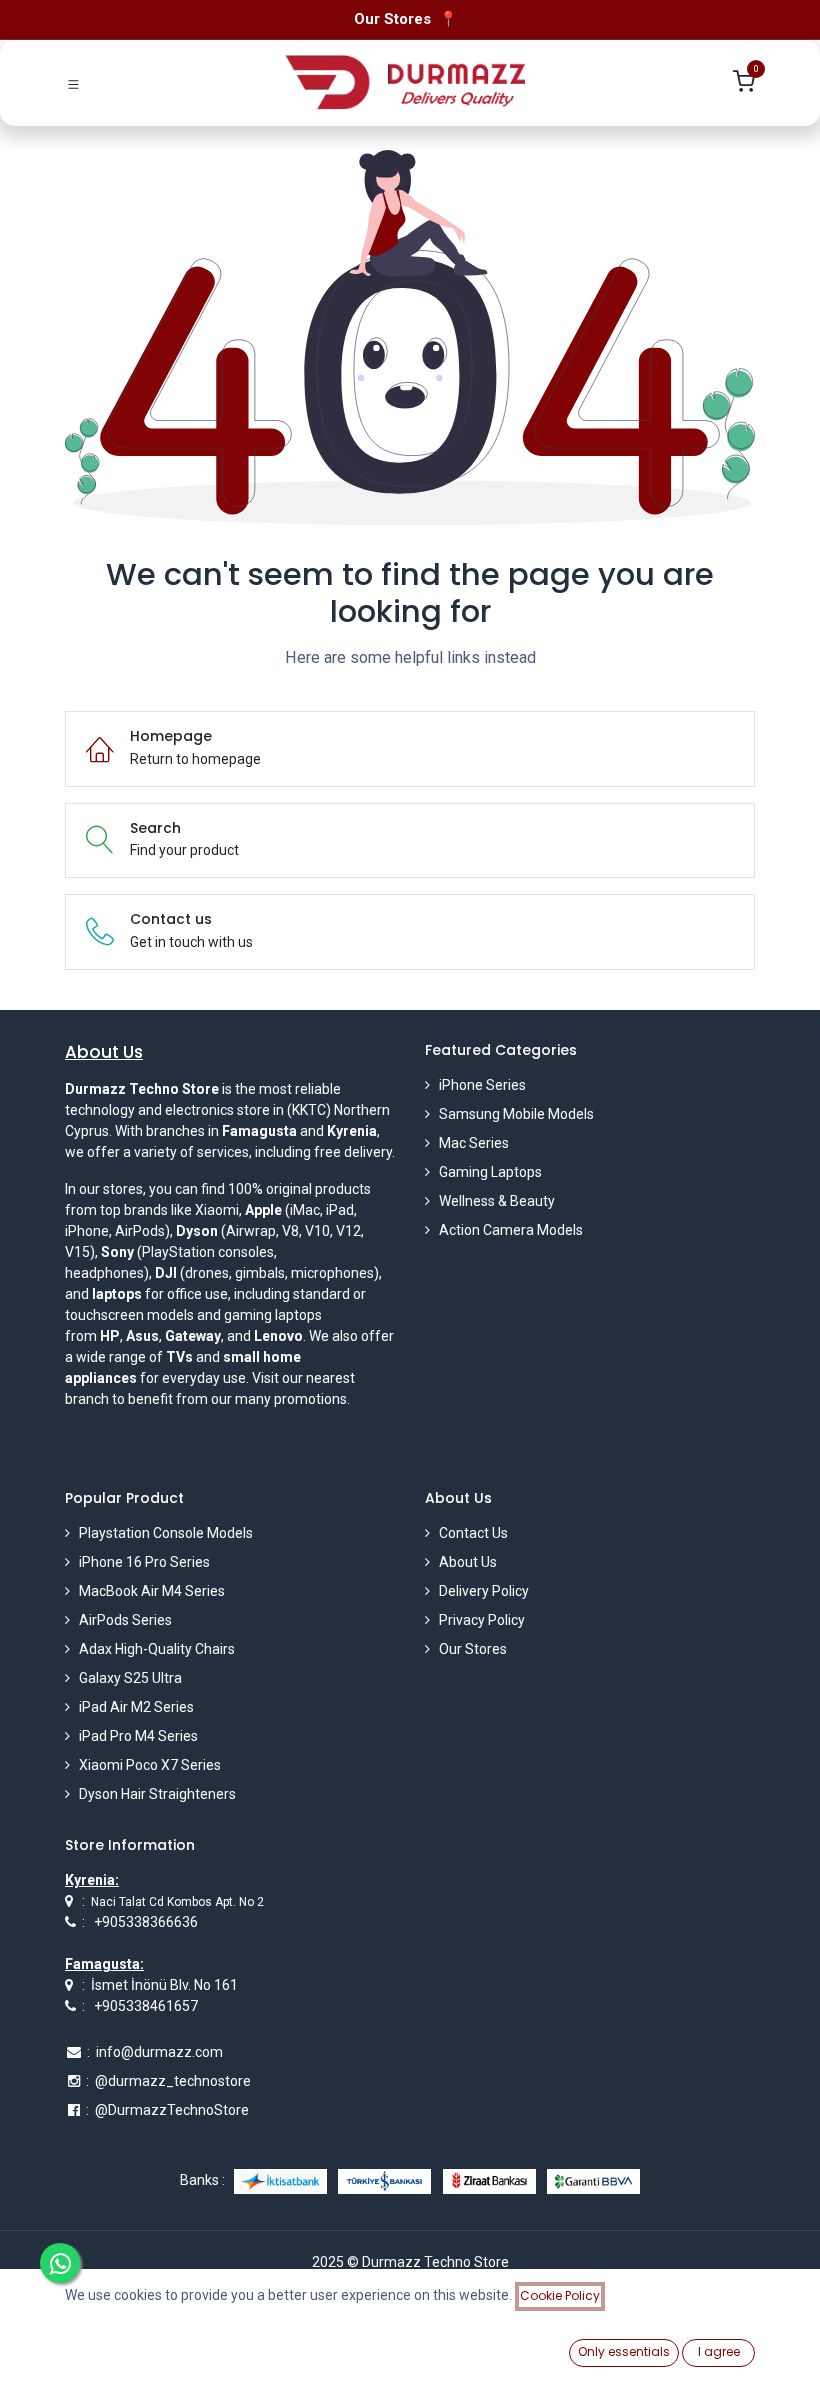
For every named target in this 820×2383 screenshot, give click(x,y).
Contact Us (473, 1533)
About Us (468, 1562)
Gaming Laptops (490, 1172)
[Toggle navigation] (73, 82)
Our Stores (473, 1649)
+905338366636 (146, 1922)
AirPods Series (125, 1620)
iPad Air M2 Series (136, 1707)
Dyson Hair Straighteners (157, 1794)
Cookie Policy (560, 2295)
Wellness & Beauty (497, 1201)
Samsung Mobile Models (516, 1114)
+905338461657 (146, 2006)
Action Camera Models (511, 1230)
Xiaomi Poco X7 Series (150, 1765)
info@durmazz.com (159, 2052)
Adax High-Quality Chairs (157, 1649)
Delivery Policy (484, 1591)
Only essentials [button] (624, 2351)
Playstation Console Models (166, 1533)
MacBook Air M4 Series (152, 1591)
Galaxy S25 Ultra (130, 1678)
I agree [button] (719, 2351)
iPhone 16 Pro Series (144, 1562)
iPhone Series (482, 1085)
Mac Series (474, 1143)
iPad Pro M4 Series (138, 1736)
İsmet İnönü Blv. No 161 (164, 1985)
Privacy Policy (482, 1620)
